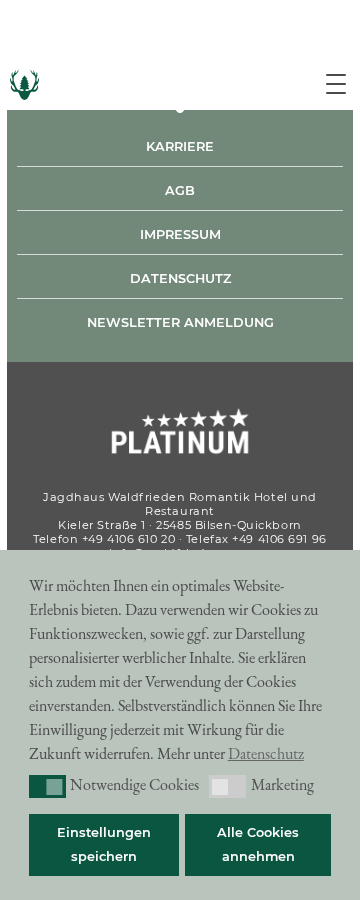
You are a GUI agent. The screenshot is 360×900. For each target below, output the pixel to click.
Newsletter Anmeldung (180, 322)
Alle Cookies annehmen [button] (258, 844)
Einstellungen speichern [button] (104, 844)
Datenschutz (180, 278)
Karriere (180, 146)
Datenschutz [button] (266, 753)
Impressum (180, 234)
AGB (180, 190)
